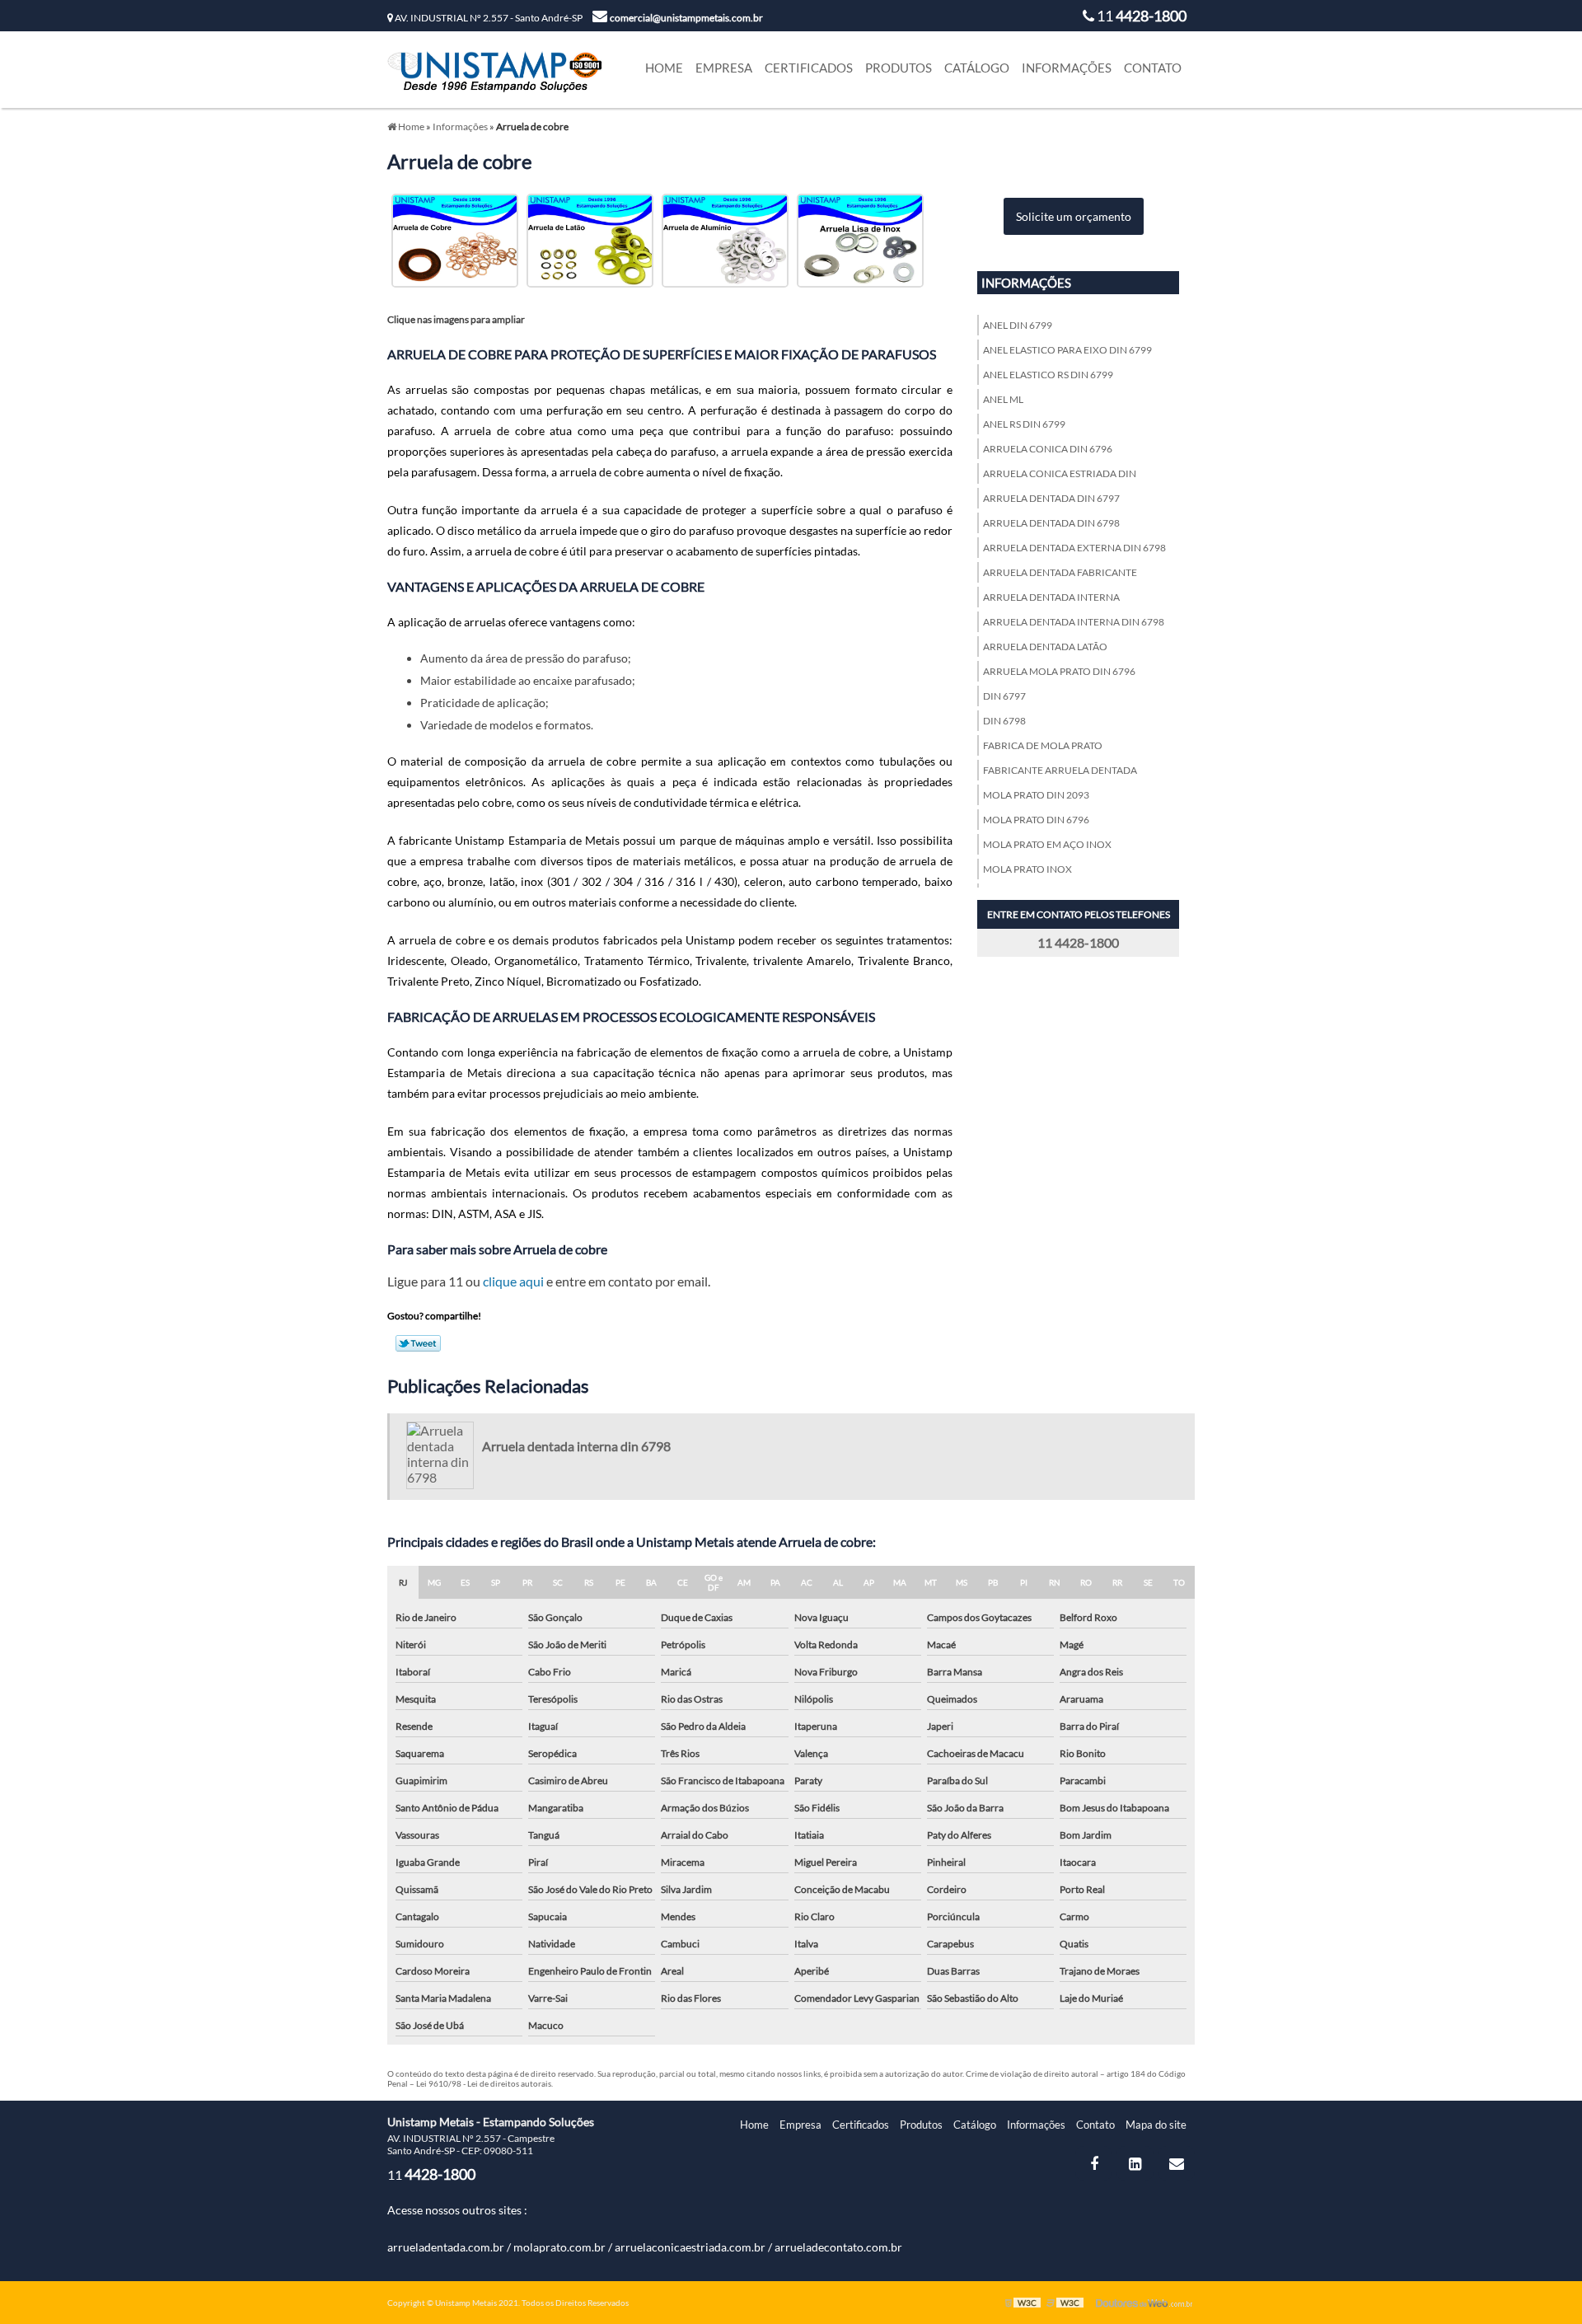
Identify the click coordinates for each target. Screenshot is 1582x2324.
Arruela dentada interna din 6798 (1074, 622)
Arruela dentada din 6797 (1051, 498)
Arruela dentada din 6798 (1051, 523)
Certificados (809, 68)
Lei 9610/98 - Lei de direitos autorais (484, 2083)
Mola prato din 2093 (1036, 795)
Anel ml (1003, 399)
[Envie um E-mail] (1176, 2163)
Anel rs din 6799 (1024, 424)
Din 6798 (1004, 721)
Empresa (724, 68)
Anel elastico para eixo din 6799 (1067, 350)
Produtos (899, 68)
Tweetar (418, 1343)
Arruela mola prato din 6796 (1059, 671)
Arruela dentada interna (1051, 597)
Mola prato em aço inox (1047, 844)
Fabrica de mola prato (1043, 745)
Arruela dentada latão (1045, 647)
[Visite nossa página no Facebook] (1094, 2163)
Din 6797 (1004, 696)
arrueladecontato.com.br (838, 2247)
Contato (1153, 68)
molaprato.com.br (559, 2247)
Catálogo (977, 68)
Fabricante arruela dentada (1060, 770)
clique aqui (513, 1281)
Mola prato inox (1027, 869)
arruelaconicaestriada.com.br (690, 2247)
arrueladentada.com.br (446, 2247)
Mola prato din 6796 (1036, 820)
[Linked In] (1135, 2163)
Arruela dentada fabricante (1060, 572)
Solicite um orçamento (1074, 216)
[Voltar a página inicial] (495, 67)
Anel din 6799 (1018, 325)
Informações (1067, 68)
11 (1140, 16)
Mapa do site (1156, 2125)
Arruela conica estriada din (1060, 473)
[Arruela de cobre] (455, 239)
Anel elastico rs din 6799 (1048, 375)
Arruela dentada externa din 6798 (1074, 548)
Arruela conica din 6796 (1048, 449)
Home (664, 68)
